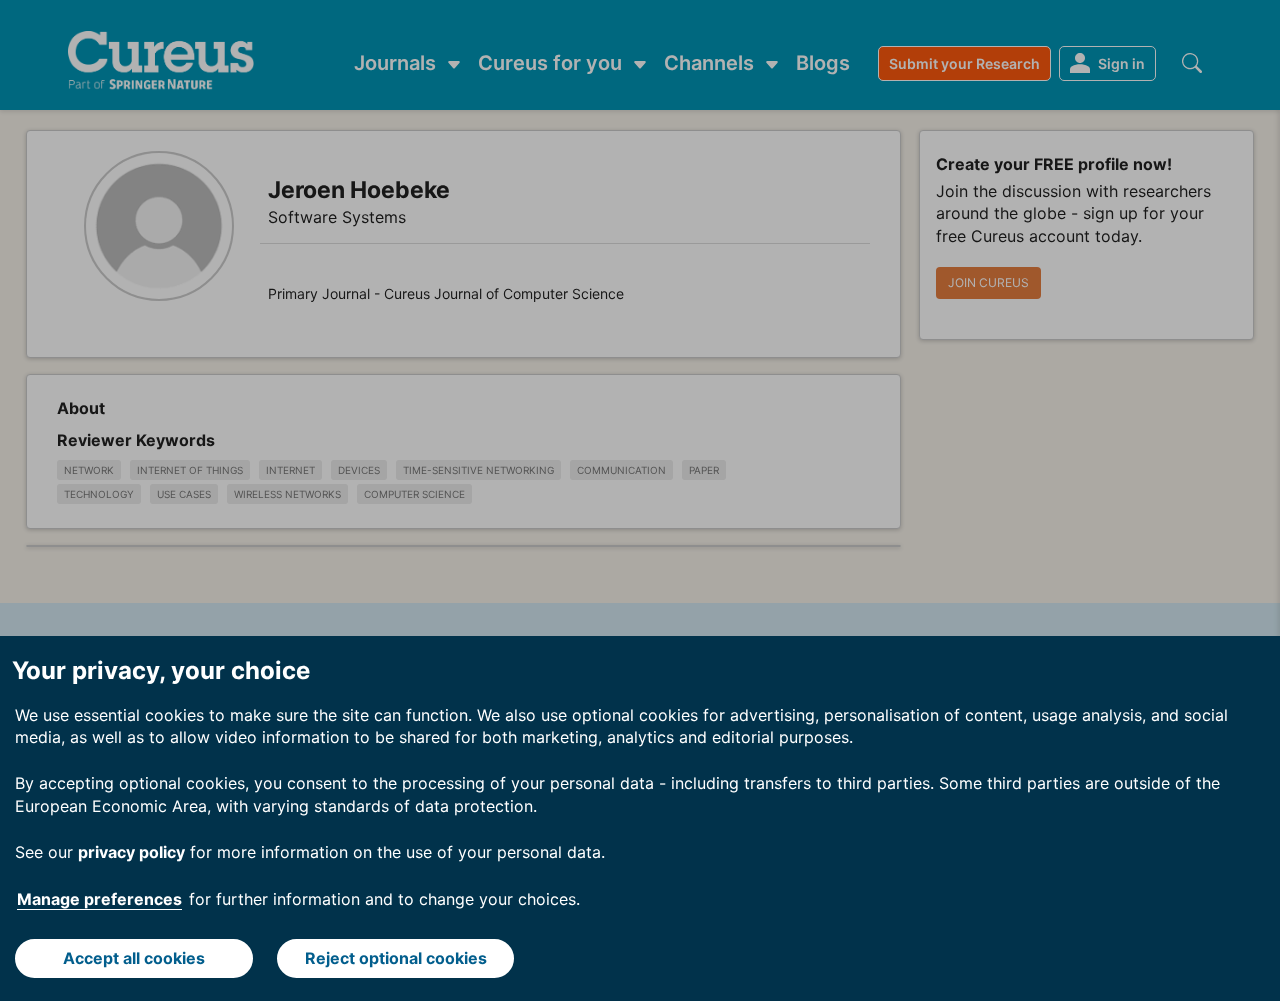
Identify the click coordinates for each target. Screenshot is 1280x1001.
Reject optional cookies (396, 958)
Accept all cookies (134, 958)
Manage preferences (99, 899)
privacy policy (131, 852)
